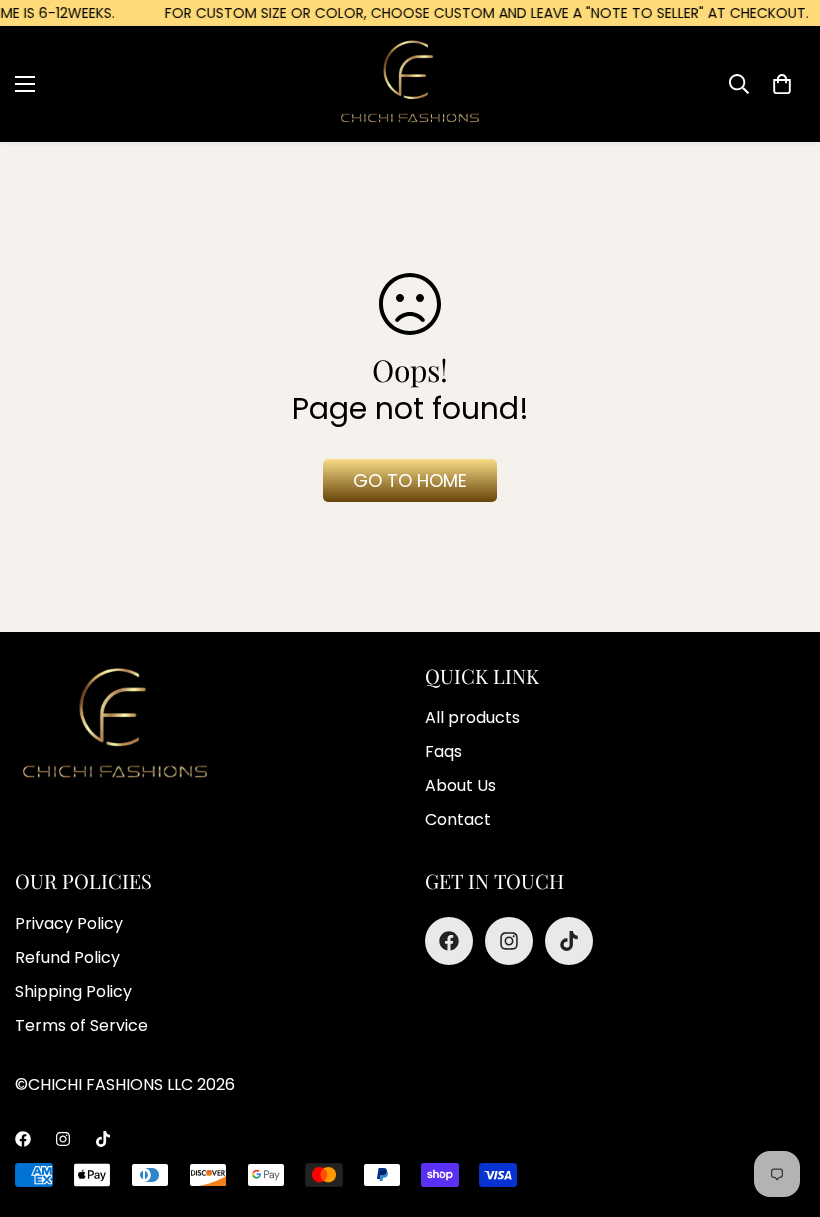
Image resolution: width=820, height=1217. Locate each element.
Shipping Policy (73, 991)
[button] (782, 84)
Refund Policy (67, 957)
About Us (460, 785)
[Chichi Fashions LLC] (410, 83)
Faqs (443, 751)
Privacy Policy (69, 923)
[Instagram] (509, 941)
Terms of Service (81, 1025)
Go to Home (410, 480)
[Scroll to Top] (433, 1108)
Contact (458, 819)
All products (472, 717)
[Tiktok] (569, 941)
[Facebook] (449, 941)
